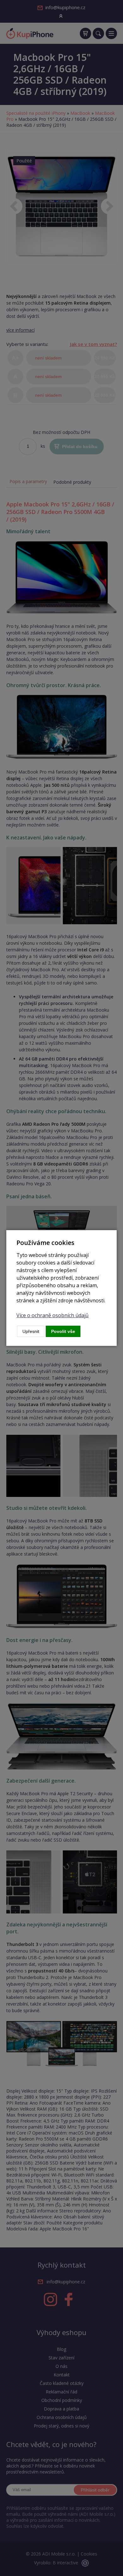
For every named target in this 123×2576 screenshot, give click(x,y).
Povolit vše (63, 1331)
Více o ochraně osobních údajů (53, 1315)
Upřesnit (31, 1331)
